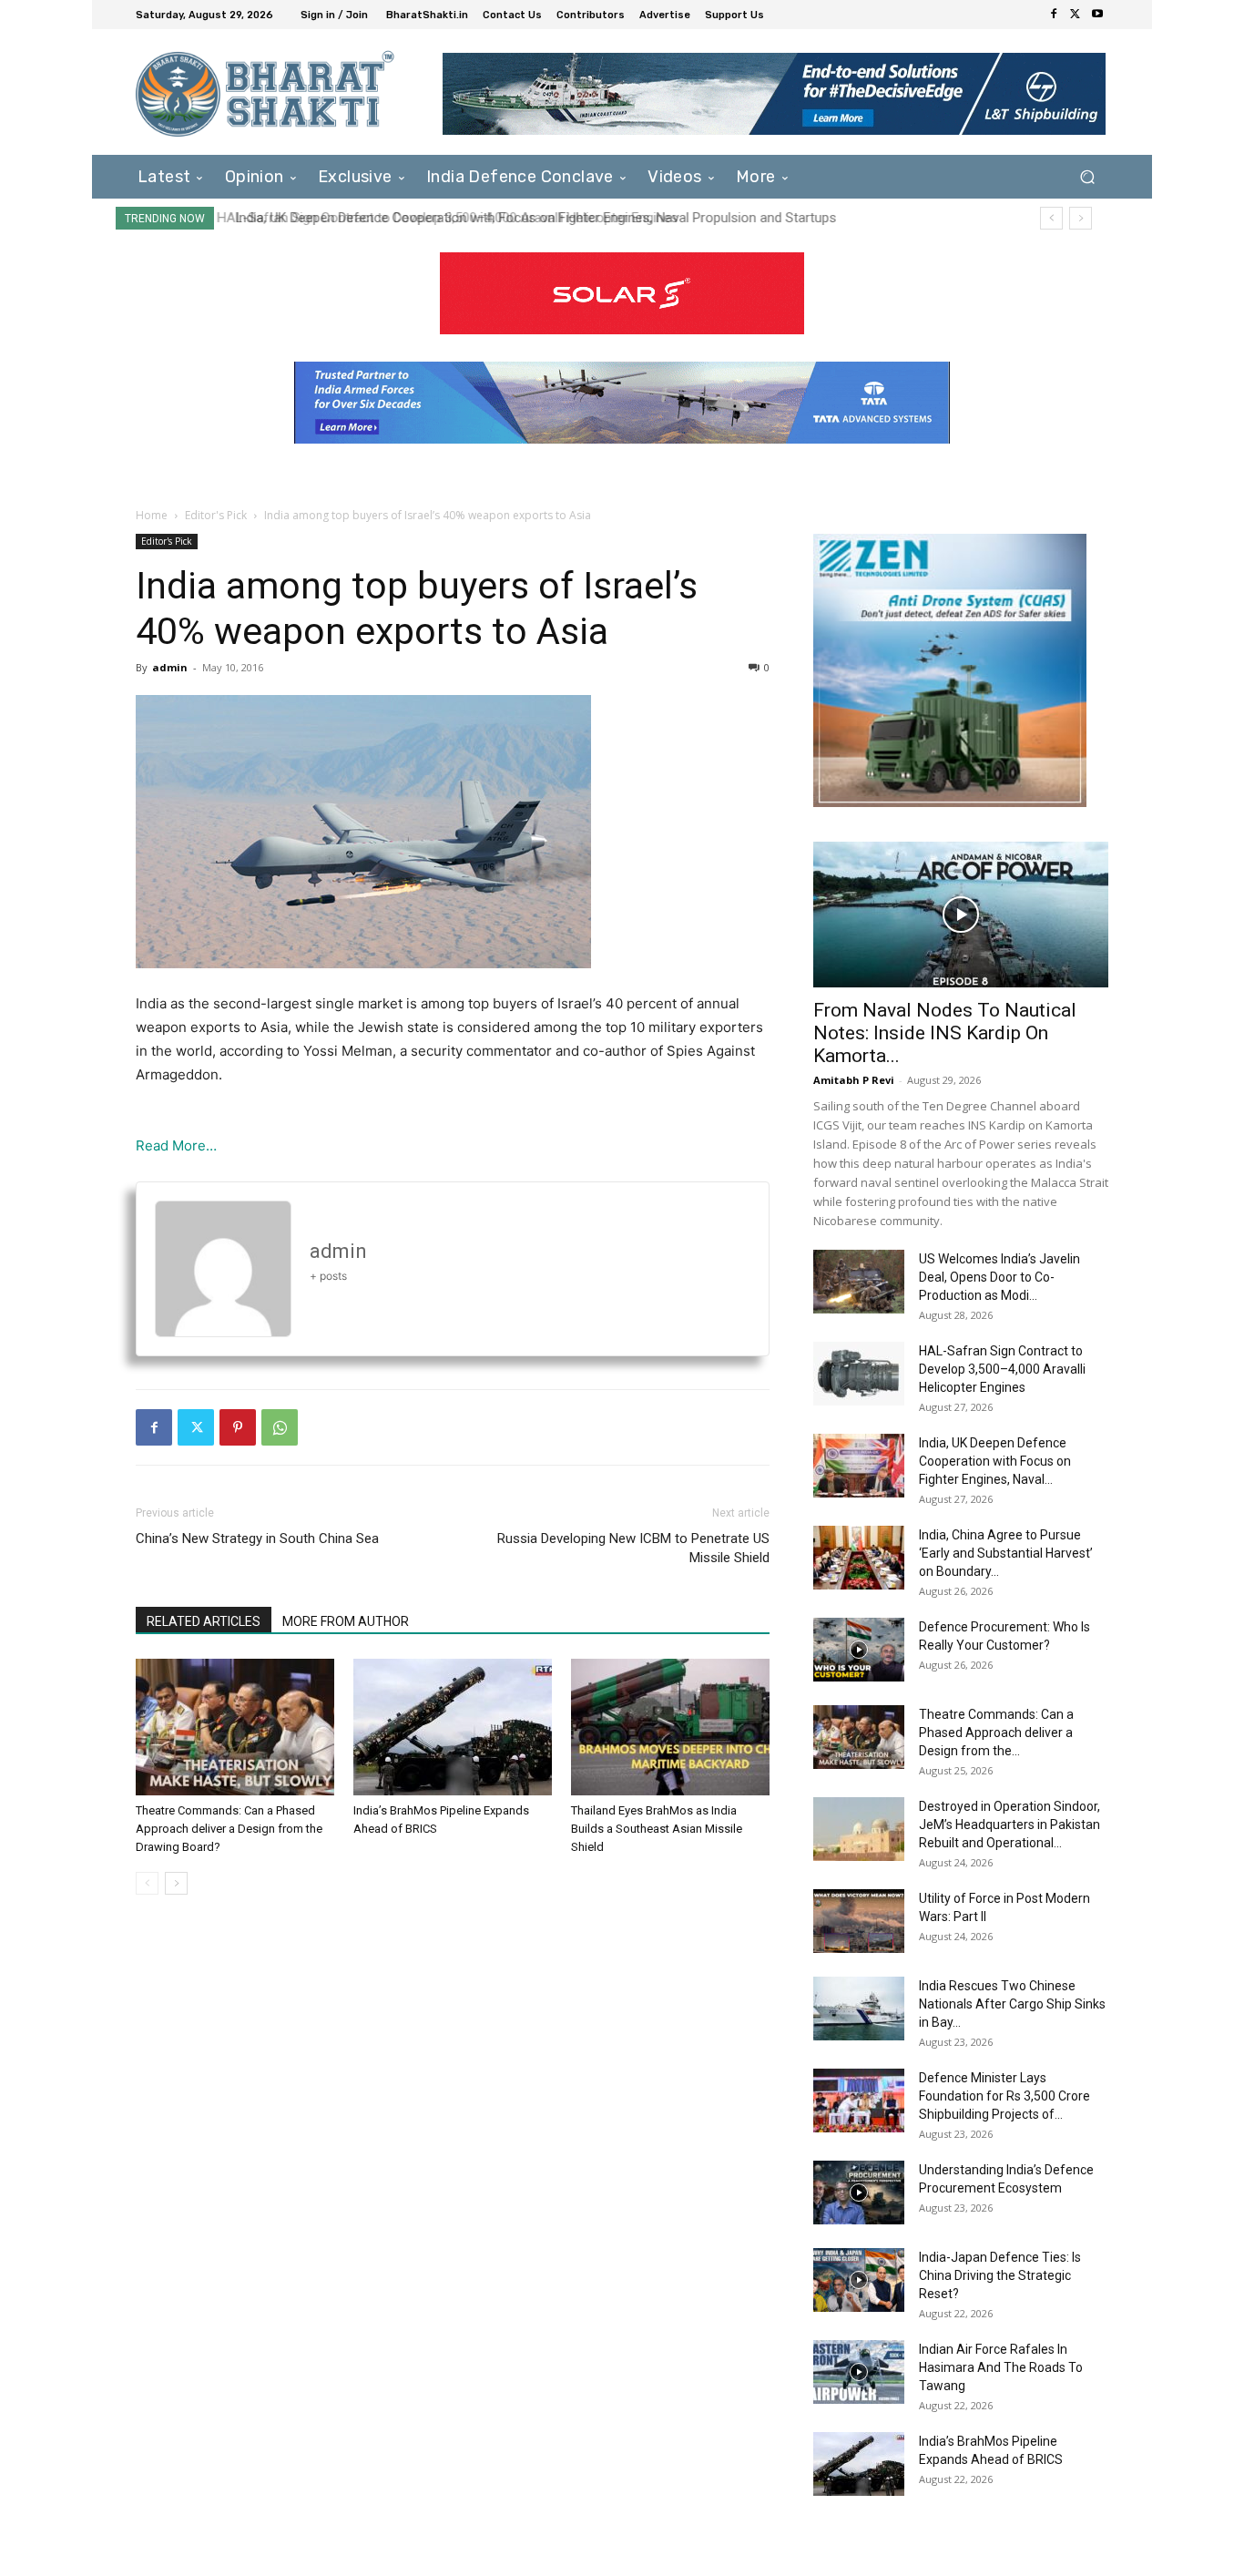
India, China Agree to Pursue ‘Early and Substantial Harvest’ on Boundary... (1006, 1553)
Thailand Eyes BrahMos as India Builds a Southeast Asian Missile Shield (657, 1829)
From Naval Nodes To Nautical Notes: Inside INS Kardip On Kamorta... (945, 1033)
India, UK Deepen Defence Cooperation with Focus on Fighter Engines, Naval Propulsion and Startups (528, 218)
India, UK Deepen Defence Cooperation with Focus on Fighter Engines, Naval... (995, 1461)
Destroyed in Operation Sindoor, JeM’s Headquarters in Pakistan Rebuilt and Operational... (1009, 1825)
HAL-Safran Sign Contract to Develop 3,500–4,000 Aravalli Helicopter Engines (1002, 1369)
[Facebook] (1054, 15)
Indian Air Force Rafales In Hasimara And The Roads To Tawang (1001, 2367)
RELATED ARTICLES (204, 1621)
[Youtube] (1097, 15)
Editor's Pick (216, 515)
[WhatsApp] (280, 1427)
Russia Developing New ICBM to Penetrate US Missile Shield (633, 1548)
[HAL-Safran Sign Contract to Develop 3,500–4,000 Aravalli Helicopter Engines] (859, 1374)
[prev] (1051, 218)
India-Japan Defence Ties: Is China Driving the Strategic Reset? (1000, 2275)
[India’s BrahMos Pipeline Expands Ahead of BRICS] (453, 1727)
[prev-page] (147, 1883)
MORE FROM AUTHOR (346, 1621)
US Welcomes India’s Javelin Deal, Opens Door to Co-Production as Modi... (999, 1277)
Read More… (176, 1145)
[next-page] (176, 1883)
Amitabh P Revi (854, 1080)
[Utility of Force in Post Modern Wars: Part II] (859, 1921)
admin (170, 667)
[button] (1087, 176)
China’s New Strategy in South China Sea (257, 1538)
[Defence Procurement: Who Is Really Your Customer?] (859, 1650)
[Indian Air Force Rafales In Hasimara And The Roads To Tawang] (859, 2372)
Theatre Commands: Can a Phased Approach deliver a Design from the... (996, 1733)
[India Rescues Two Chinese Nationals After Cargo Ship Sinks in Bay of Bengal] (859, 2009)
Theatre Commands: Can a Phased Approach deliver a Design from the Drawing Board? (229, 1829)
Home (152, 515)
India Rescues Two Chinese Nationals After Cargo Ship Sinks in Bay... (1012, 2004)
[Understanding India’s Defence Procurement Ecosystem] (859, 2193)
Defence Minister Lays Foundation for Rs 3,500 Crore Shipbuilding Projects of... (1004, 2096)
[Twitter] (1076, 15)
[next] (1081, 218)
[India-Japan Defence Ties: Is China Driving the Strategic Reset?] (859, 2280)
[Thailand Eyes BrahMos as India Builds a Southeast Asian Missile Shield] (670, 1727)
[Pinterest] (238, 1427)
